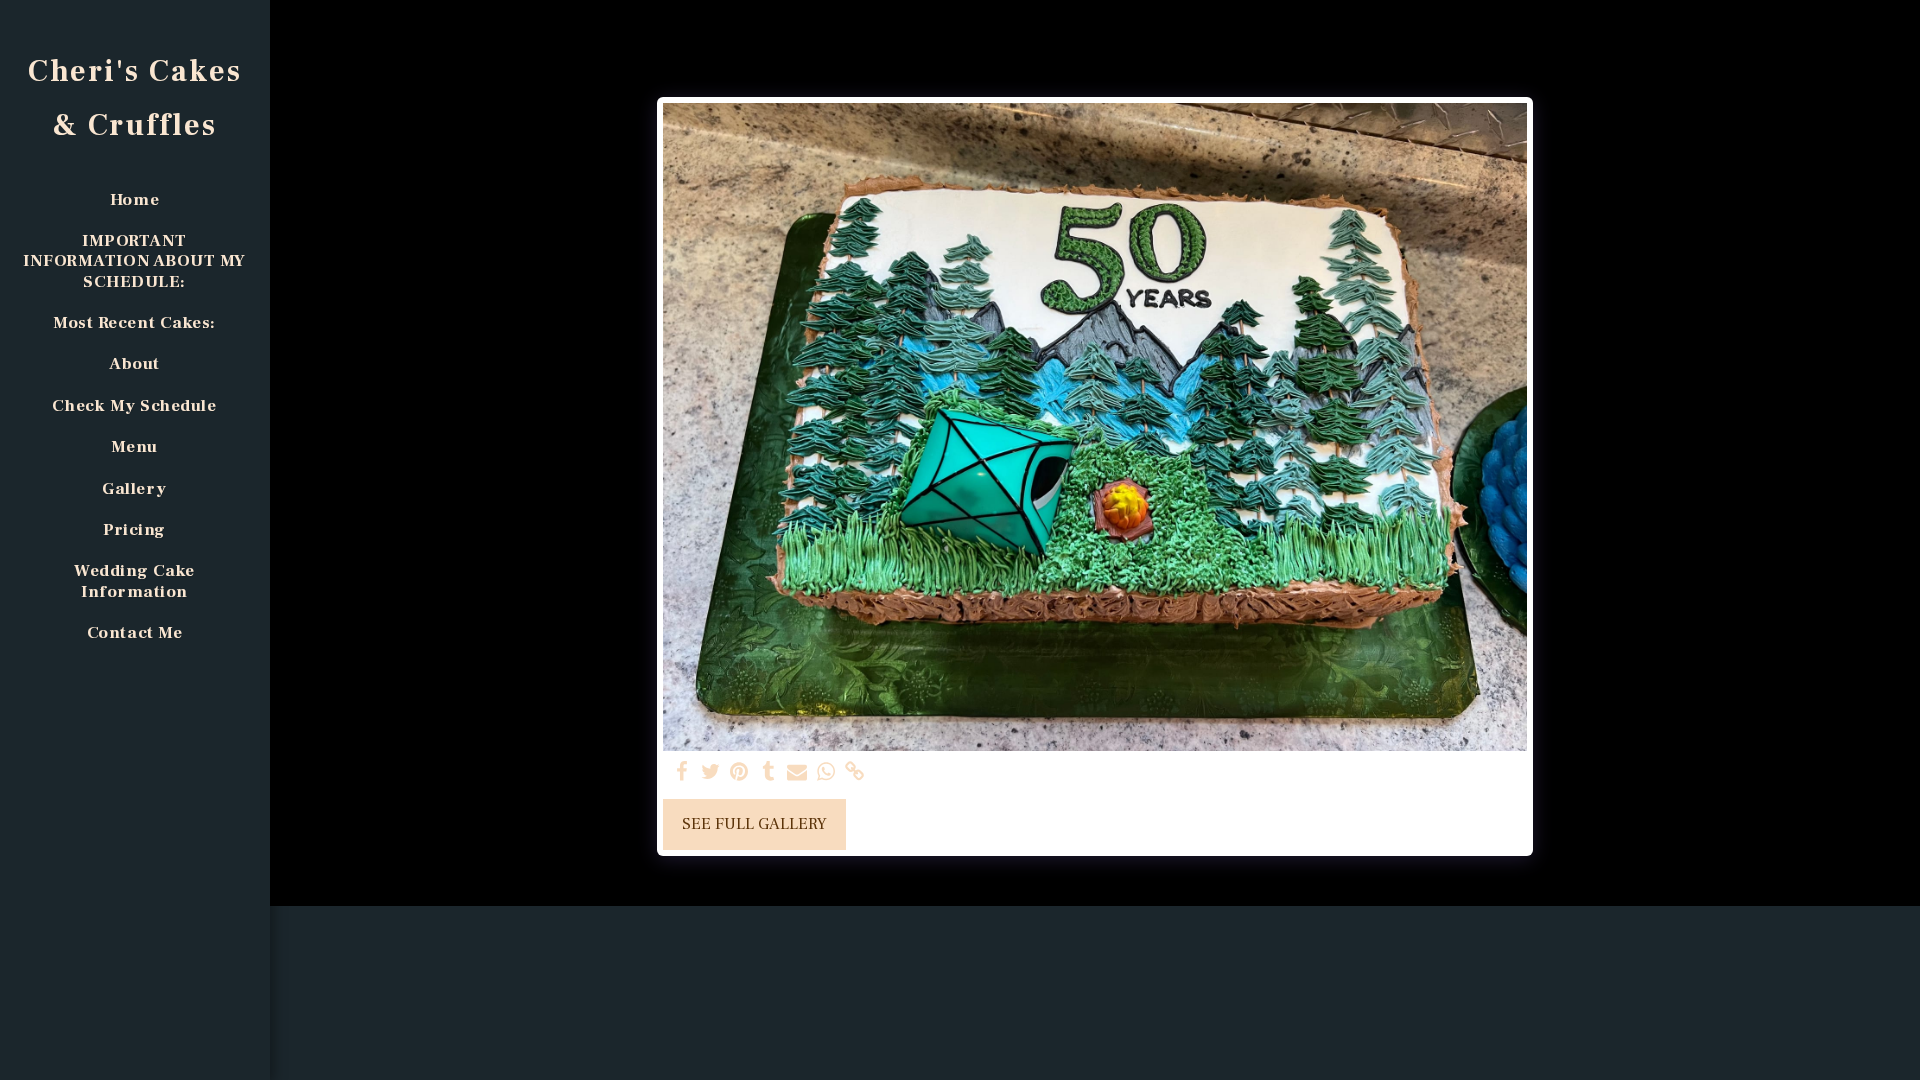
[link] (855, 772)
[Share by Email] (797, 772)
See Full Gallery (754, 824)
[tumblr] (768, 772)
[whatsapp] (826, 772)
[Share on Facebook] (681, 772)
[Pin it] (739, 772)
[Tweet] (710, 772)
